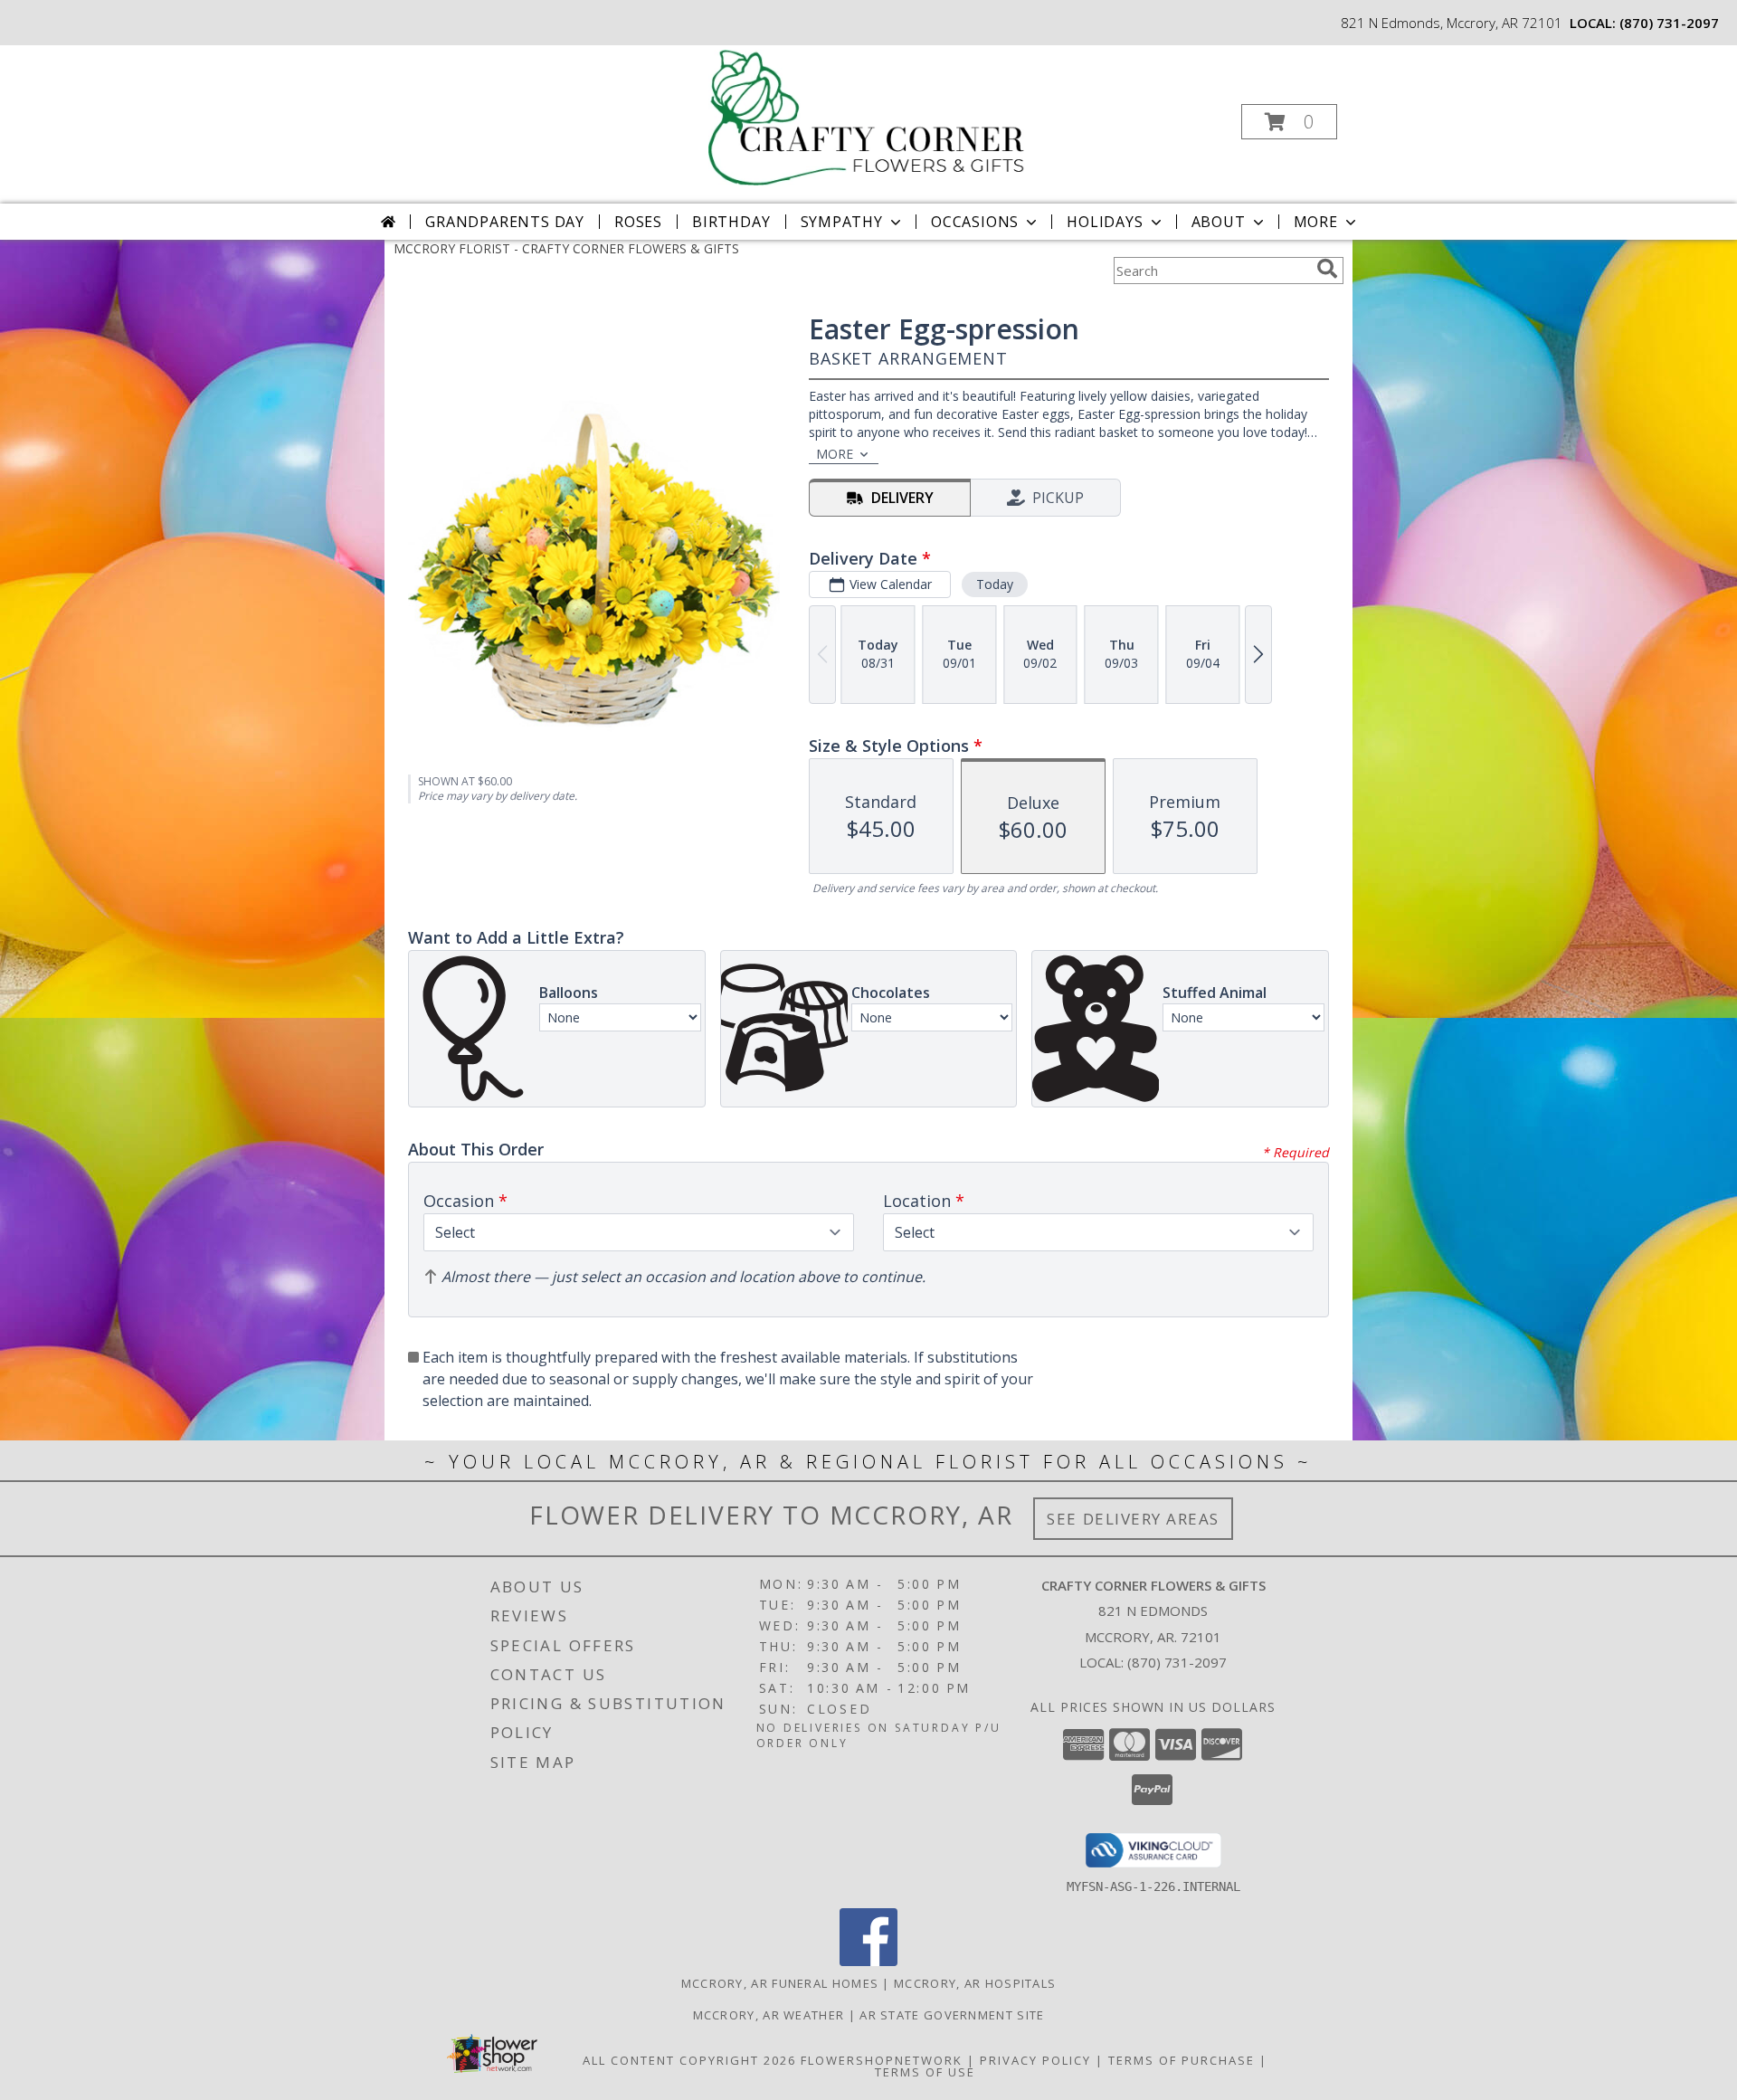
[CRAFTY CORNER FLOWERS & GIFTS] (867, 116)
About (1219, 222)
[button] (1289, 122)
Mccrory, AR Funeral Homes (780, 1983)
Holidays (1105, 222)
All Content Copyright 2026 (689, 2060)
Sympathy (842, 222)
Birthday (731, 222)
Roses (638, 222)
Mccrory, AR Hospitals (975, 1983)
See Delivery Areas (1133, 1519)
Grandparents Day (505, 222)
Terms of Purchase (1182, 2060)
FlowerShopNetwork (882, 2060)
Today (995, 584)
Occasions (975, 222)
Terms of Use (925, 2072)
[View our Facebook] (868, 1961)
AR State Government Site (952, 2015)
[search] (1327, 269)
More (1316, 222)
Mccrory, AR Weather (769, 2015)
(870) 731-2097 (1669, 23)
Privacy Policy (1035, 2060)
